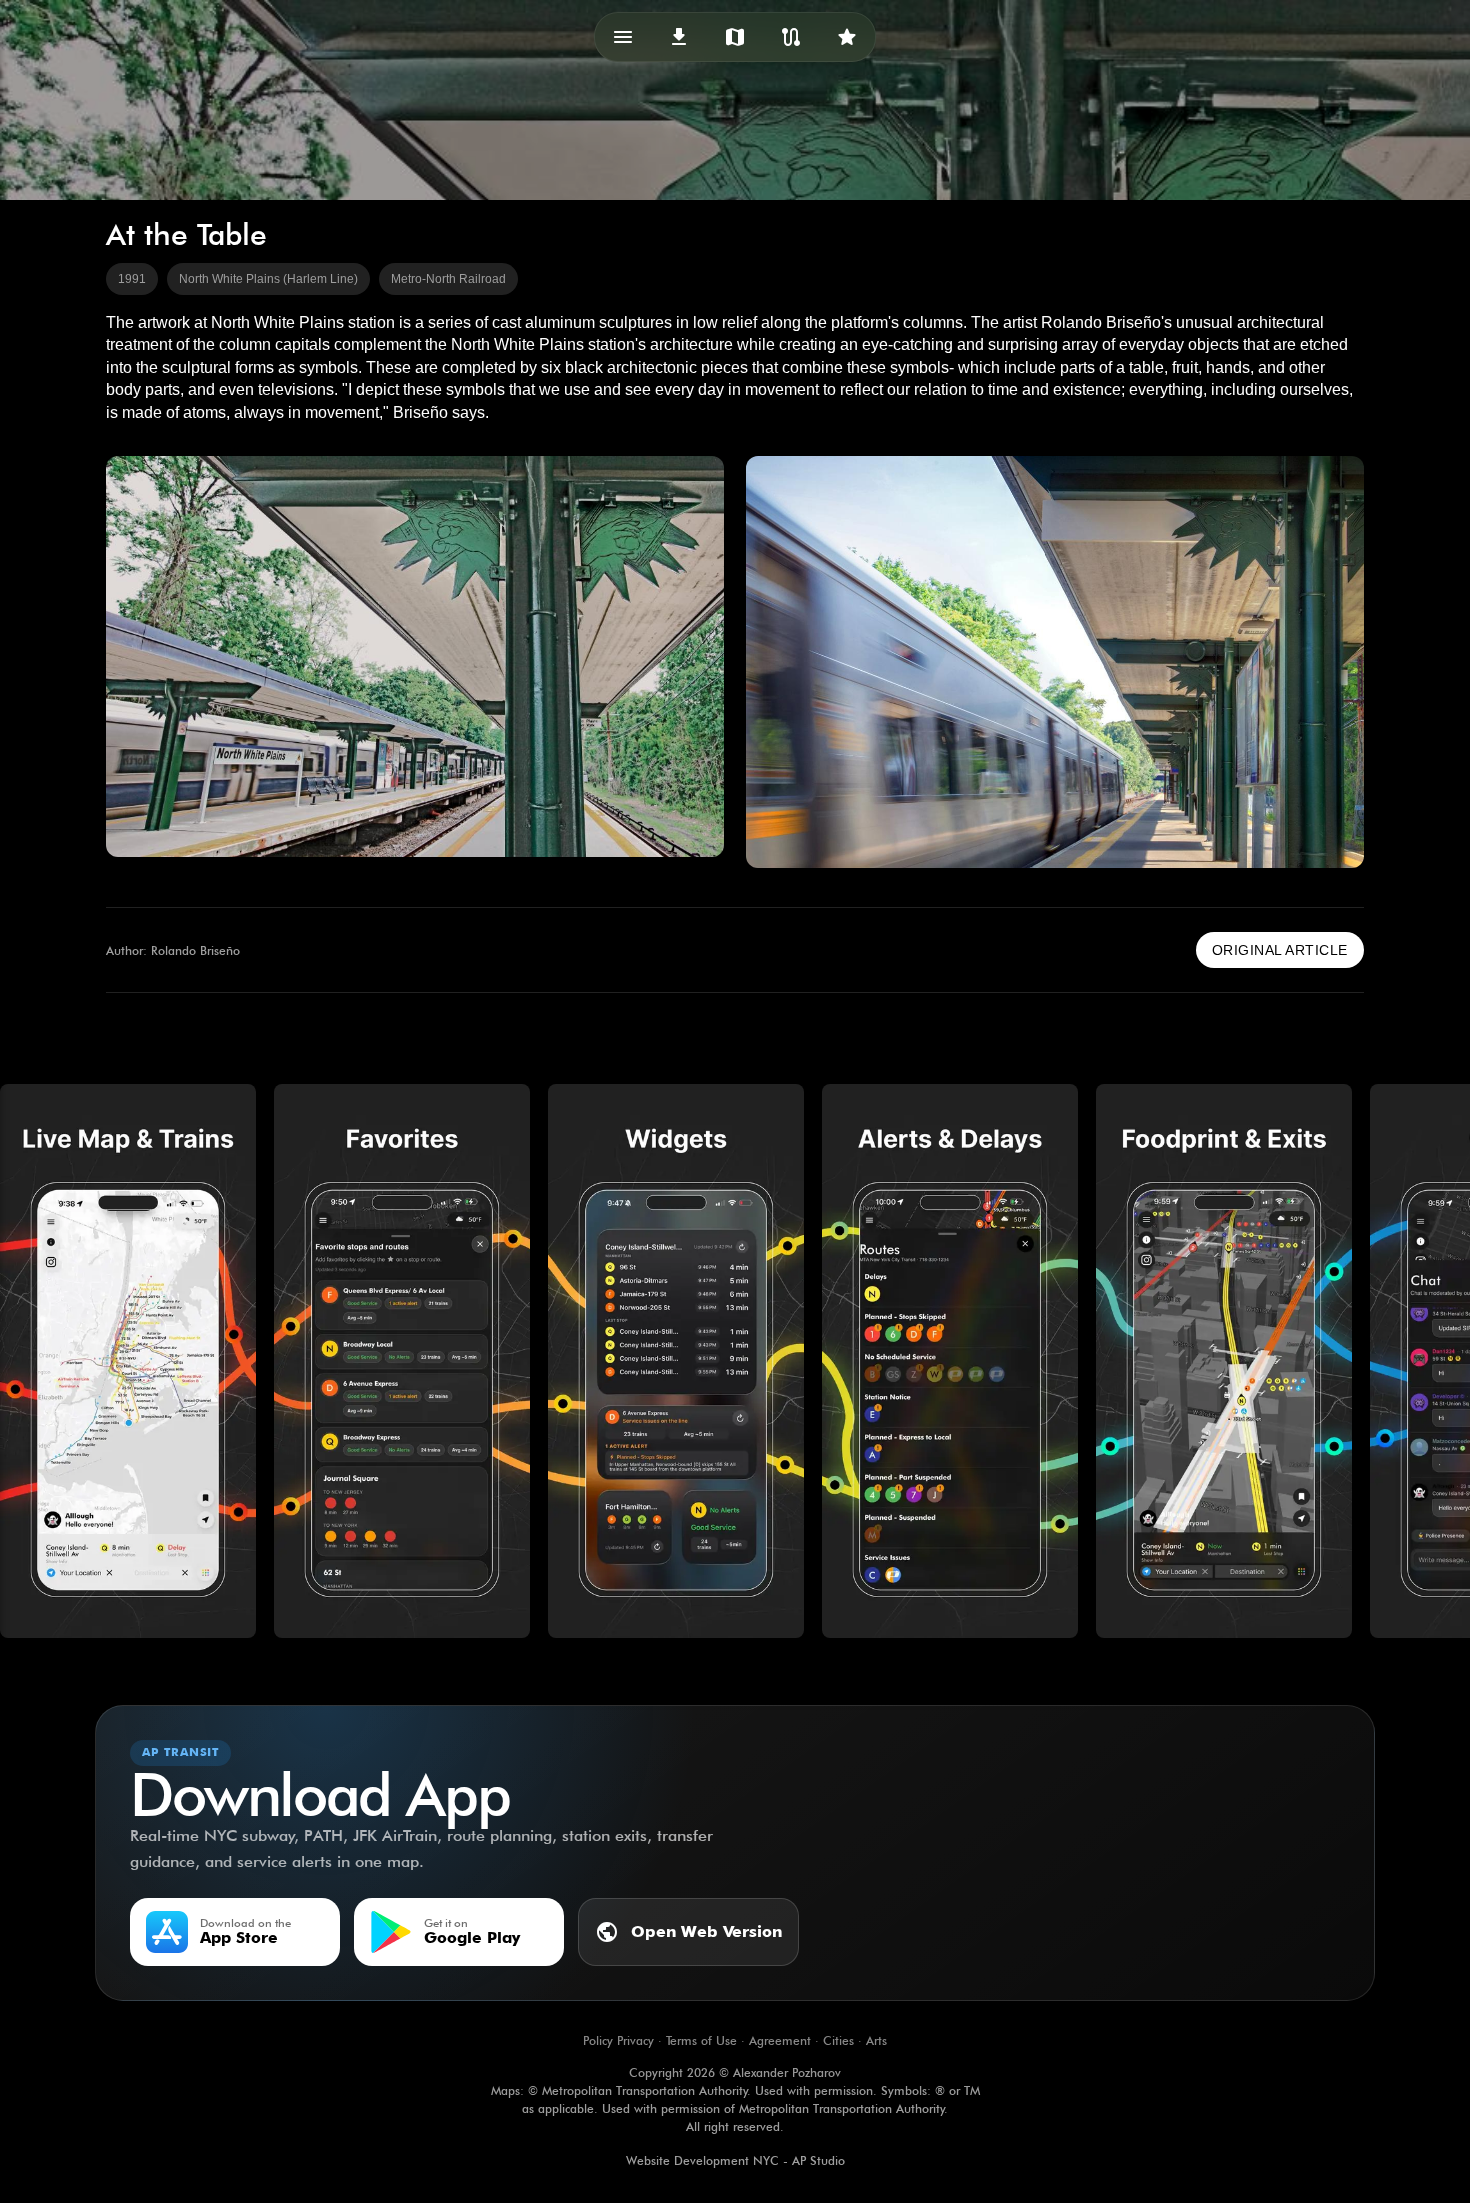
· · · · (735, 2040)
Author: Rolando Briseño (173, 950)
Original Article (1280, 950)
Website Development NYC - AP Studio (735, 2160)
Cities (838, 2040)
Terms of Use (701, 2040)
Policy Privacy (618, 2040)
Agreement (780, 2040)
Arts (876, 2040)
